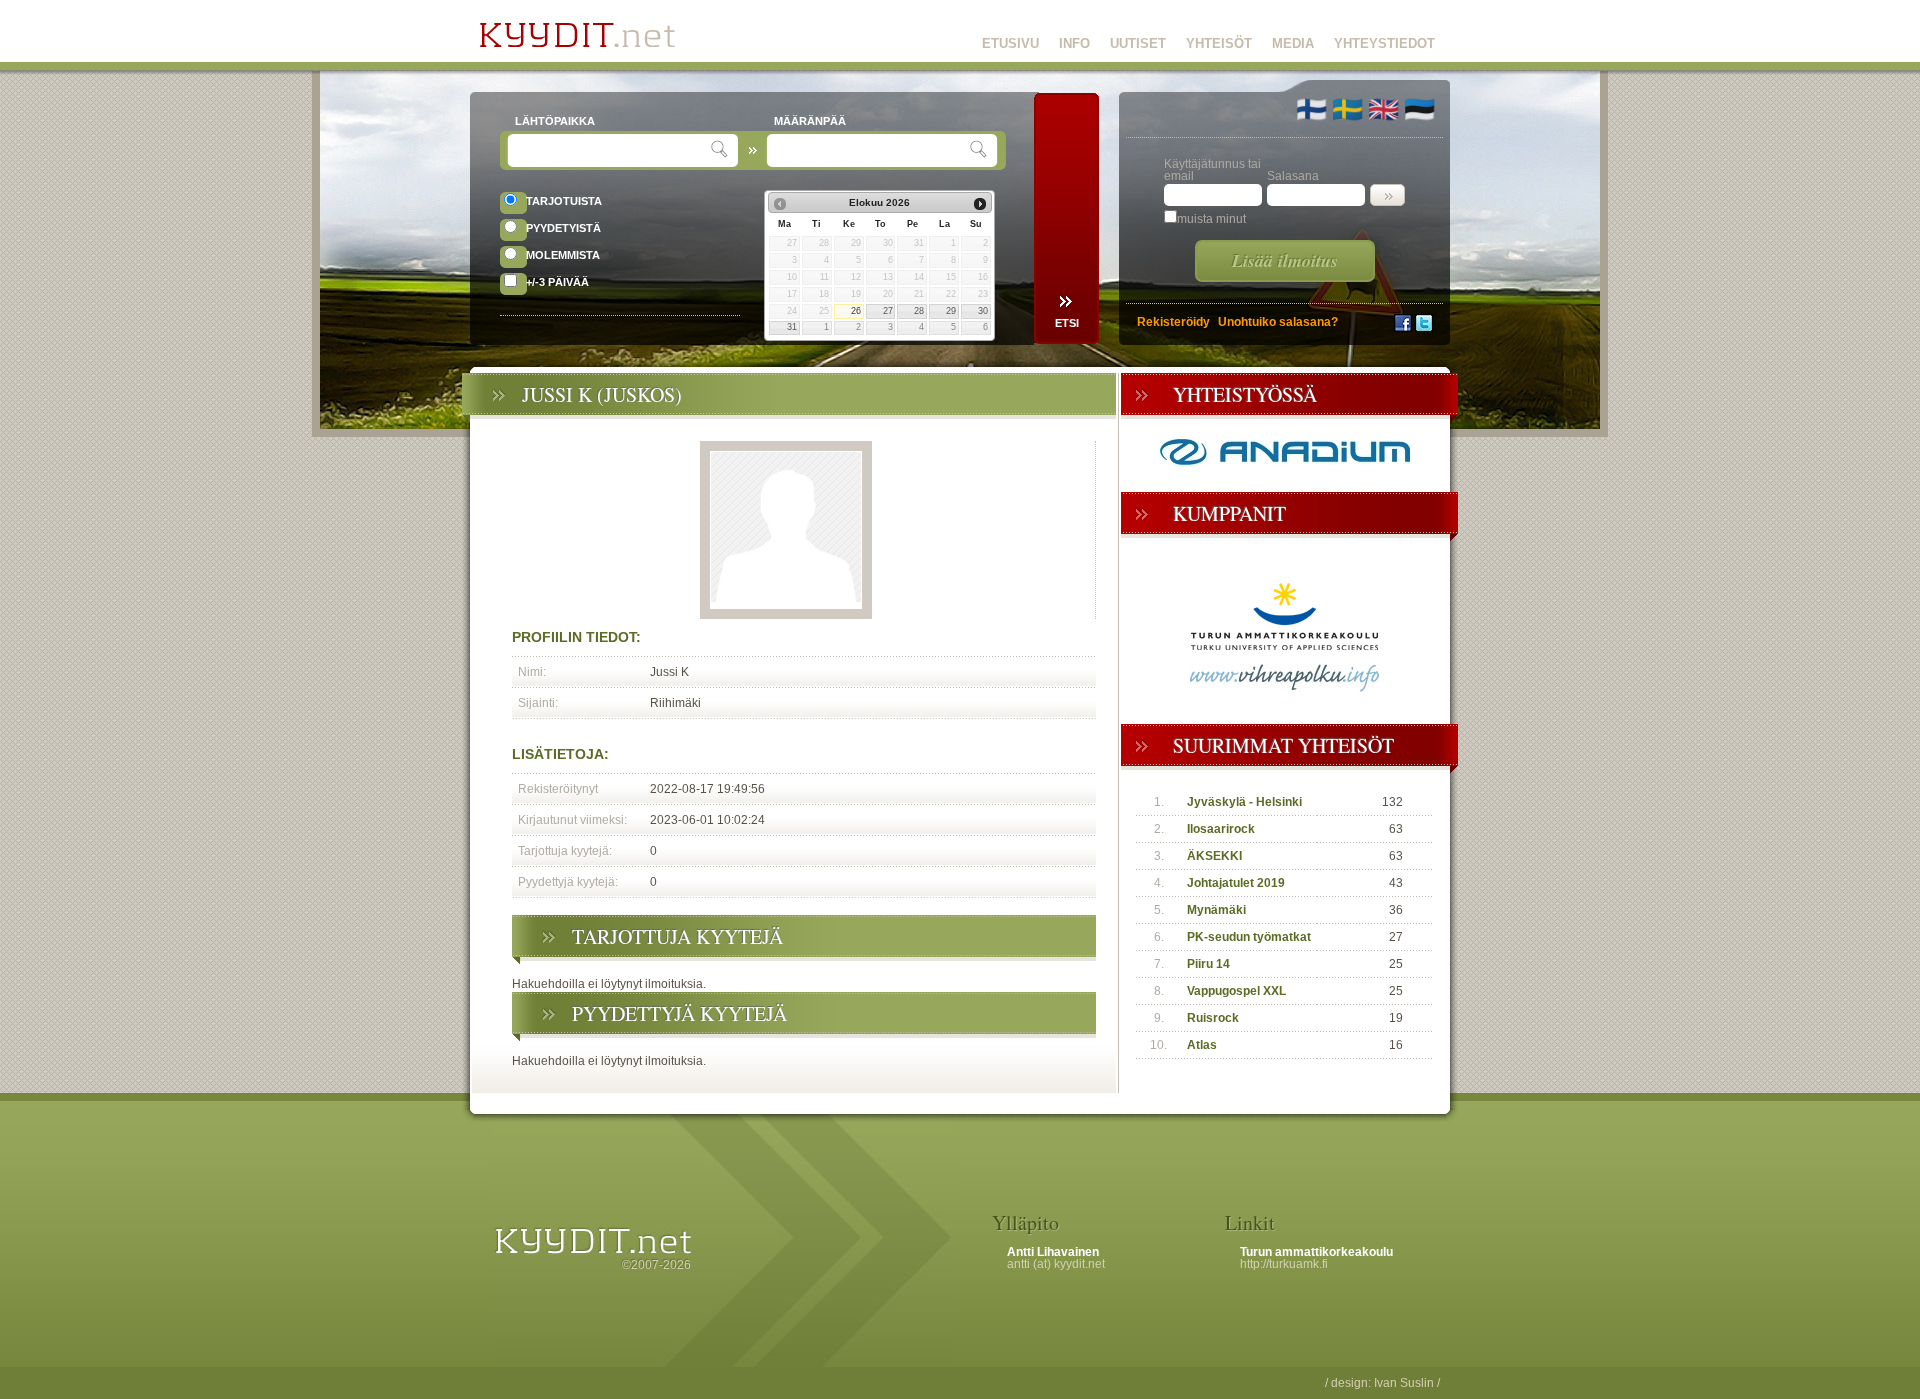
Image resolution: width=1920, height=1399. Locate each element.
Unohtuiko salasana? (1278, 322)
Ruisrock (1213, 1018)
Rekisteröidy (1173, 322)
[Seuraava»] (980, 204)
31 (792, 327)
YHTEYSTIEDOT (1384, 43)
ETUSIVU (1010, 43)
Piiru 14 (1208, 964)
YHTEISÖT (1219, 43)
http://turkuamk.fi (1284, 1264)
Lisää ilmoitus (1285, 260)
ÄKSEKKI (1214, 856)
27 (888, 311)
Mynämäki (1216, 910)
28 (919, 311)
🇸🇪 (1347, 109)
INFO (1074, 43)
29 (951, 311)
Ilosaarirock (1221, 829)
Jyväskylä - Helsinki (1244, 802)
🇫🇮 (1311, 109)
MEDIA (1293, 43)
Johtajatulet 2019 (1236, 883)
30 (983, 311)
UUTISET (1138, 43)
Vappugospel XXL (1236, 991)
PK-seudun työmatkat (1249, 937)
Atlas (1202, 1045)
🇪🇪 (1419, 109)
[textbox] (611, 150)
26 (856, 311)
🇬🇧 (1383, 109)
